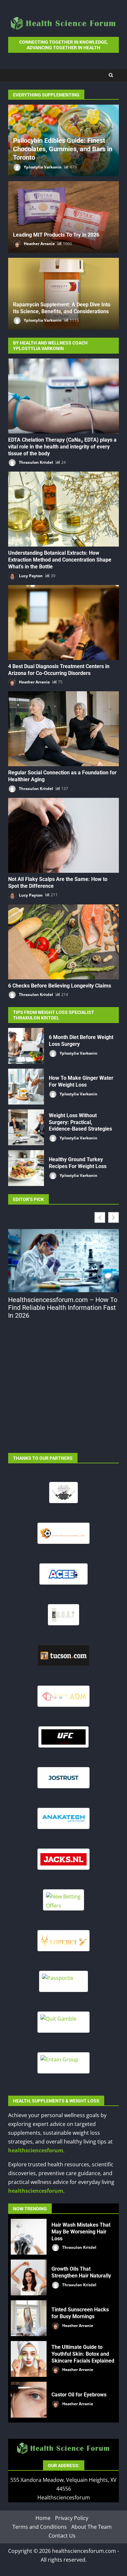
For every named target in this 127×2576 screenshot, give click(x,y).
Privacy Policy (72, 2518)
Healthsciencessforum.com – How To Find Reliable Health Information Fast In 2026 (63, 1308)
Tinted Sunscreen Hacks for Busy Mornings (29, 2318)
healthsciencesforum (36, 2150)
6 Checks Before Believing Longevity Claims (63, 942)
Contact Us (62, 2536)
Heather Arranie (39, 244)
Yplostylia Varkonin (42, 167)
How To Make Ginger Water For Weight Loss (26, 1087)
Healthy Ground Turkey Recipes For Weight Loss (26, 1168)
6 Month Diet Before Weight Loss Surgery (26, 1046)
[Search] (111, 75)
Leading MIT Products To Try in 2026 (56, 235)
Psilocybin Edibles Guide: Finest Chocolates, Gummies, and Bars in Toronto (63, 149)
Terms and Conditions (40, 2527)
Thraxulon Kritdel (35, 462)
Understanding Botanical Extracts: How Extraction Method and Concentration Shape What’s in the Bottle (63, 509)
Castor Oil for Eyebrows (29, 2400)
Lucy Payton (30, 576)
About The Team (92, 2527)
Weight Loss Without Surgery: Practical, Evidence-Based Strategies (26, 1127)
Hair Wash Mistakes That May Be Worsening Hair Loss (29, 2237)
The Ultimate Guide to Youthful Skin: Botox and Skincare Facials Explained (29, 2359)
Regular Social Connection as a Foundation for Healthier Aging (63, 729)
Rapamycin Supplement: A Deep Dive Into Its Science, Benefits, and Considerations (62, 308)
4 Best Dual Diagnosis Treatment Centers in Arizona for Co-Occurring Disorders (63, 622)
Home (43, 2518)
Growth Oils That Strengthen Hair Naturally (29, 2277)
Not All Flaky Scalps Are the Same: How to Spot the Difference (63, 835)
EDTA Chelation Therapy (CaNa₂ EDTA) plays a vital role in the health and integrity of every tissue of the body (63, 396)
